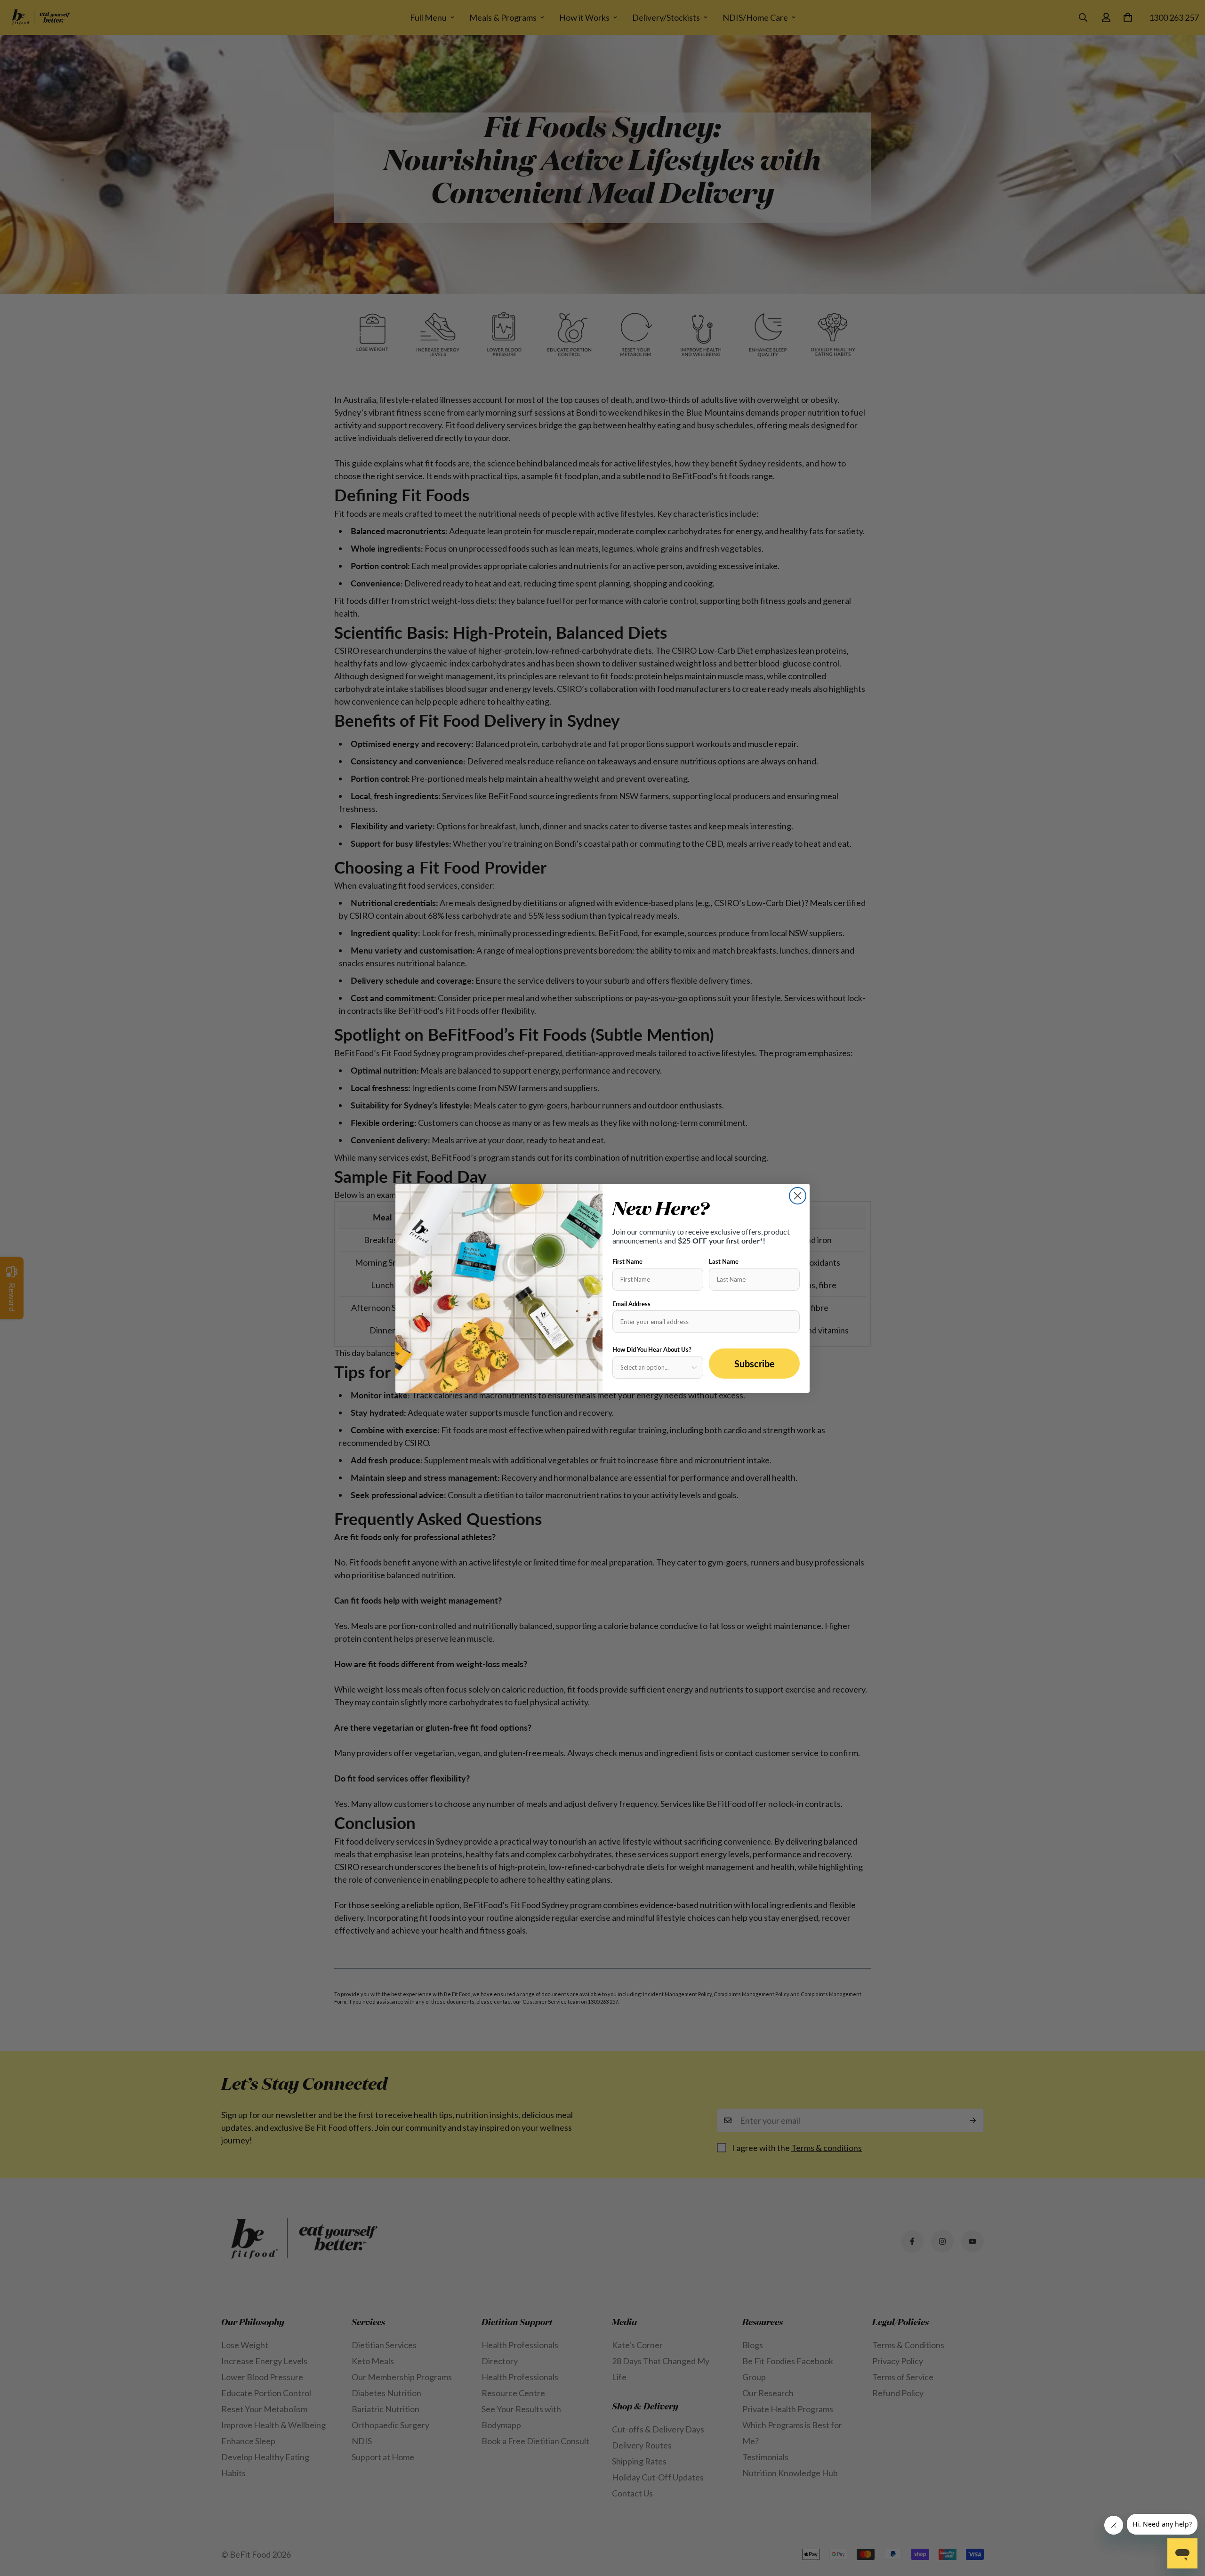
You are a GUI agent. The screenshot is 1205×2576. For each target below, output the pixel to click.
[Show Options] (694, 1367)
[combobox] (655, 1367)
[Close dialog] (798, 1196)
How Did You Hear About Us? (652, 1349)
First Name (627, 1261)
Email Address (631, 1304)
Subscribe (755, 1364)
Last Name (724, 1261)
